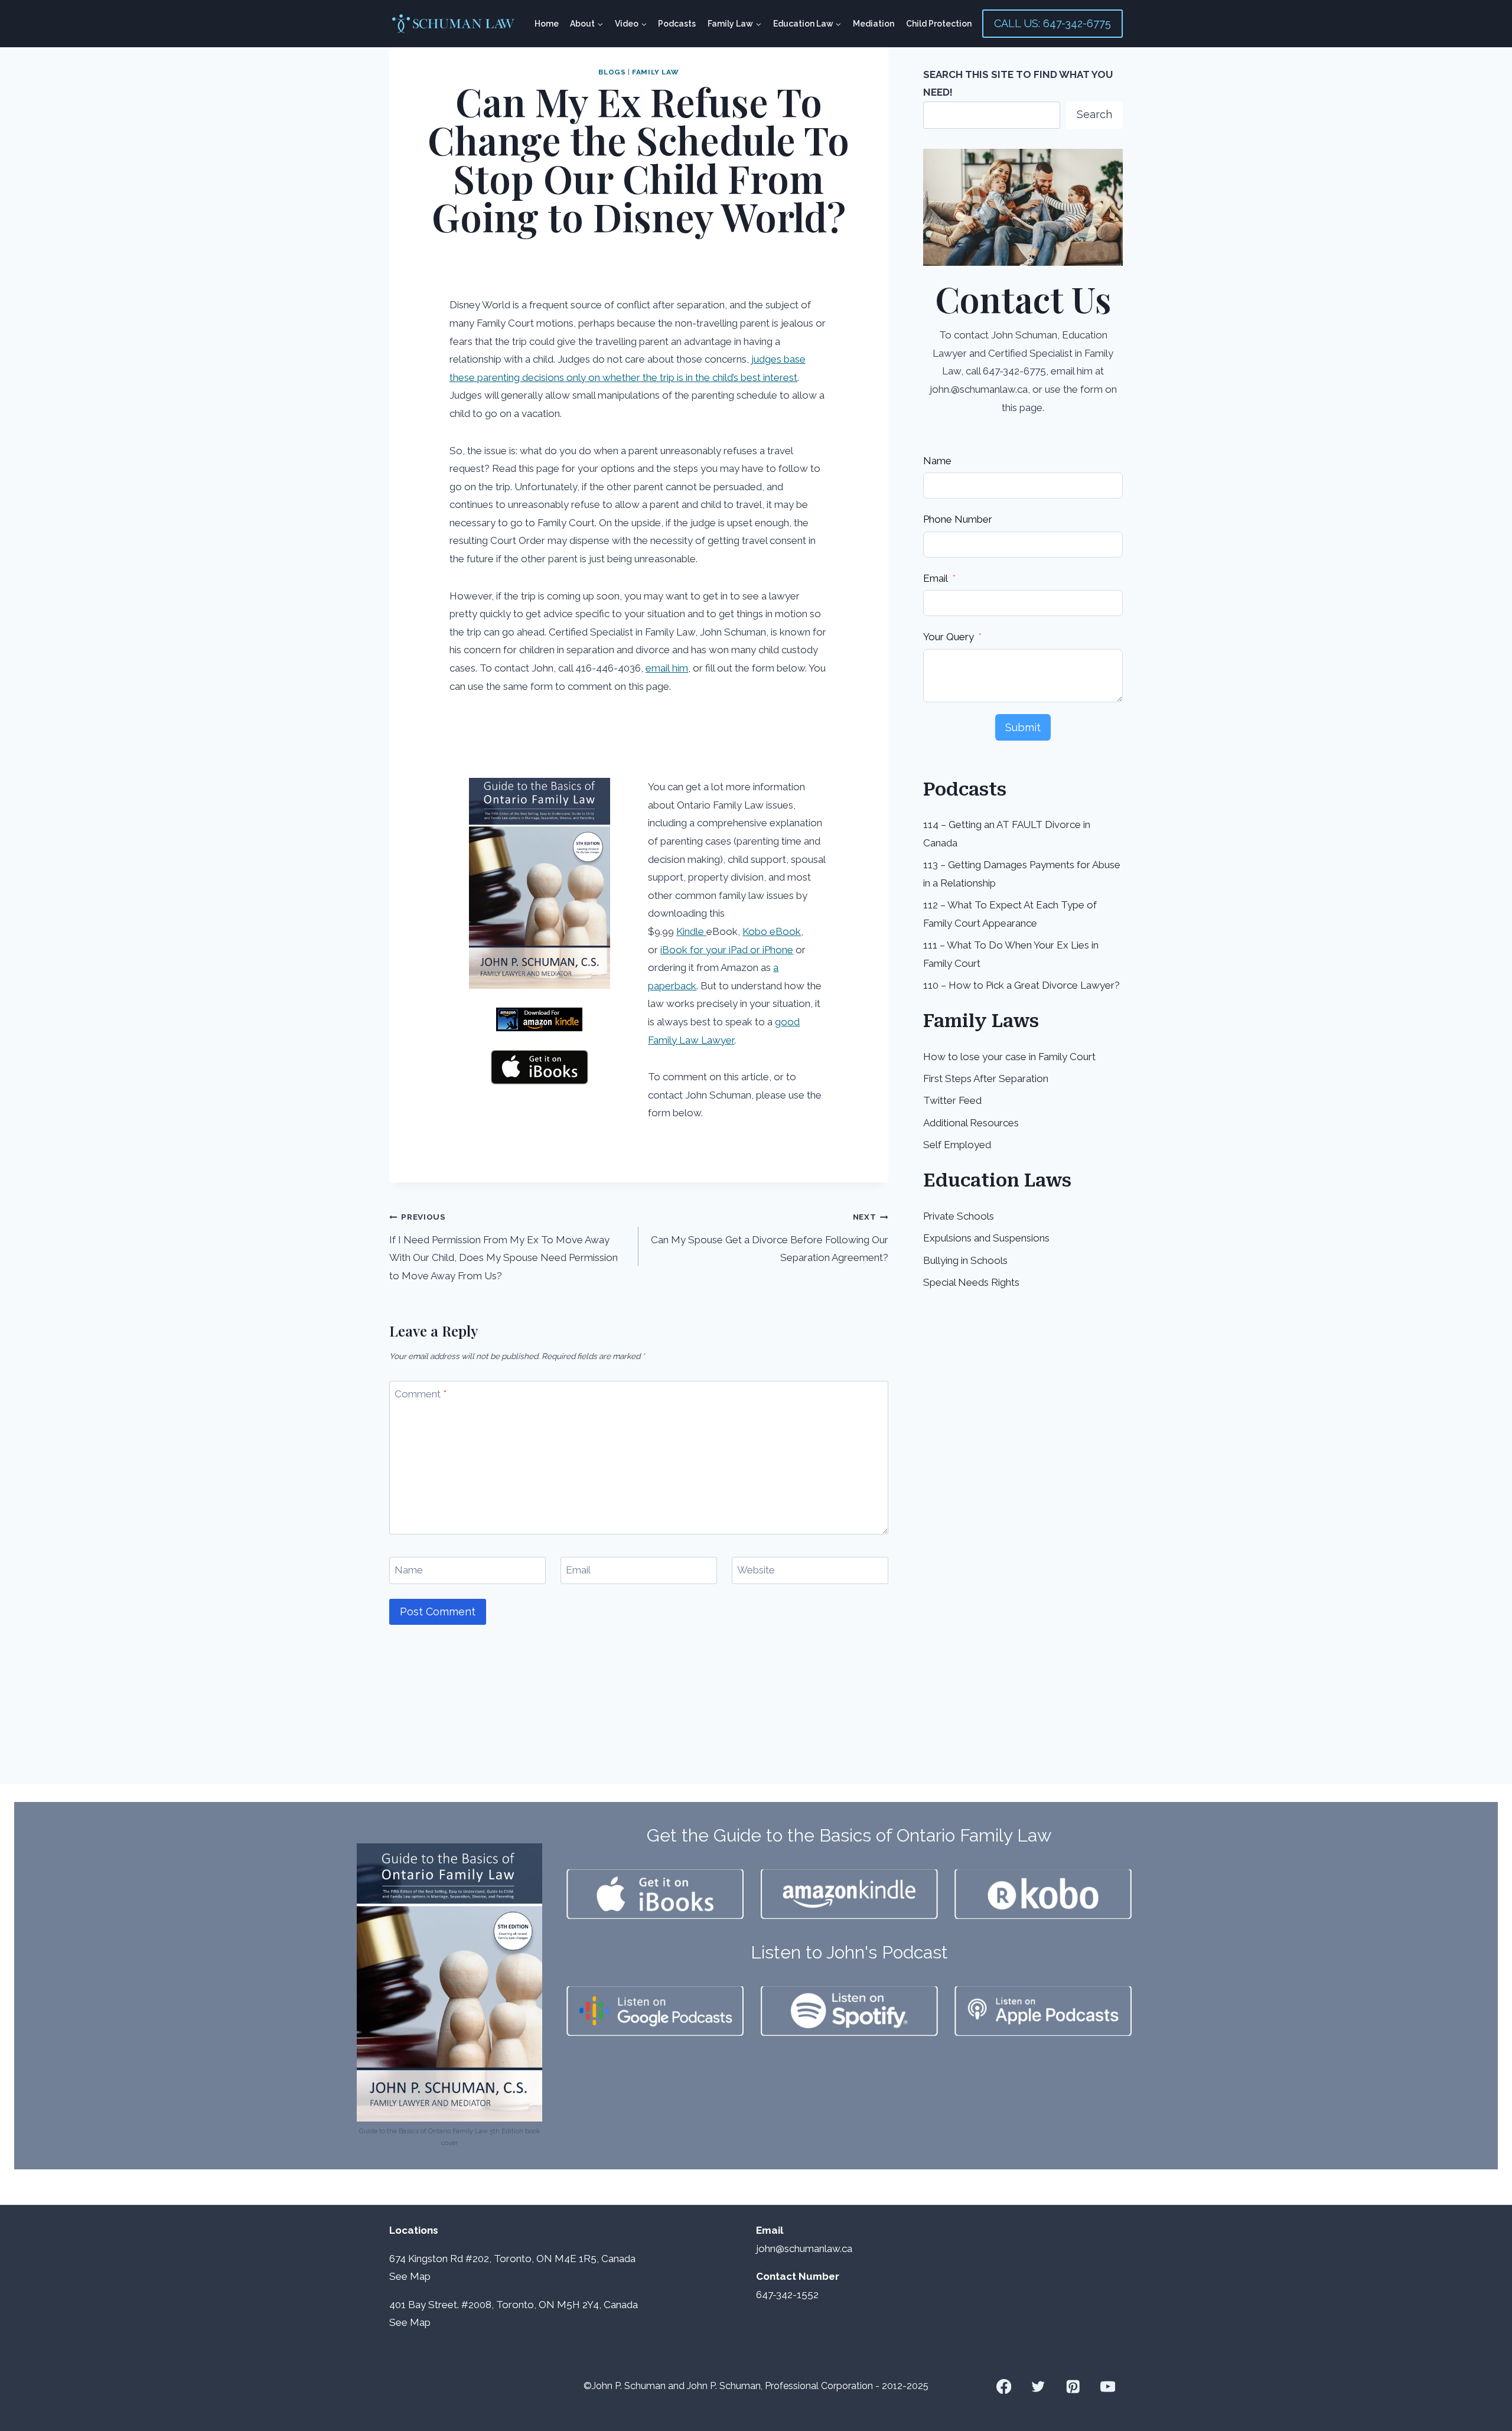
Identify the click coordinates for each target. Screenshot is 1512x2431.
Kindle (691, 931)
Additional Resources (971, 1123)
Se (395, 2276)
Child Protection (939, 24)
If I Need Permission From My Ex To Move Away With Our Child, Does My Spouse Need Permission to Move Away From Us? (504, 1247)
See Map (410, 2322)
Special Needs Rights (971, 1282)
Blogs (612, 72)
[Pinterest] (1073, 2386)
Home (547, 24)
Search (1094, 114)
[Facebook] (1004, 2386)
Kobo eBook (772, 931)
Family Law (655, 72)
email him (667, 668)
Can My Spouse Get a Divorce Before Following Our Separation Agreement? (769, 1238)
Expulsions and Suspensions (986, 1238)
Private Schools (959, 1216)
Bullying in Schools (965, 1260)
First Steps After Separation (986, 1078)
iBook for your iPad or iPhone (727, 950)
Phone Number (958, 519)
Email (578, 1570)
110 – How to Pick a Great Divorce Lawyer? (1021, 985)
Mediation (874, 24)
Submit (1023, 727)
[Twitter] (1039, 2386)
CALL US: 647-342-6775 (1052, 23)
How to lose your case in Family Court (1009, 1057)
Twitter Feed (952, 1100)
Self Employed (957, 1145)
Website (756, 1570)
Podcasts (677, 24)
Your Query (949, 637)
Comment (421, 1394)
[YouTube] (1108, 2386)
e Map (416, 2276)
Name (409, 1570)
